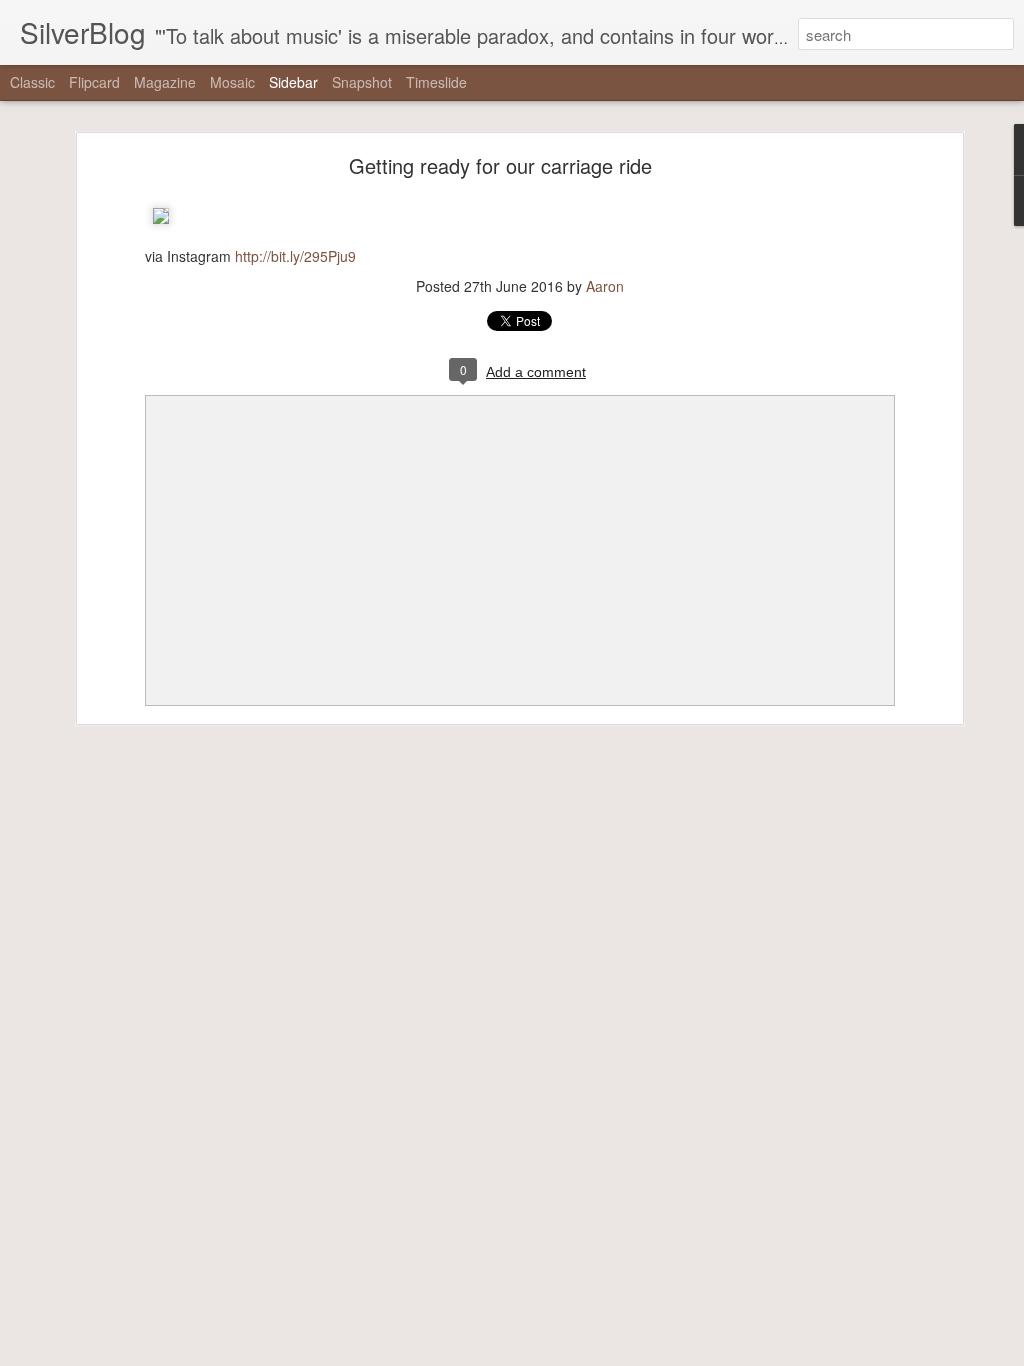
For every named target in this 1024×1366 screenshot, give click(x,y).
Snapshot (362, 82)
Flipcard (94, 82)
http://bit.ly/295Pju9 (295, 256)
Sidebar (293, 82)
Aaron (605, 286)
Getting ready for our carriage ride (500, 165)
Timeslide (436, 82)
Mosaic (232, 82)
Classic (32, 82)
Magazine (165, 82)
